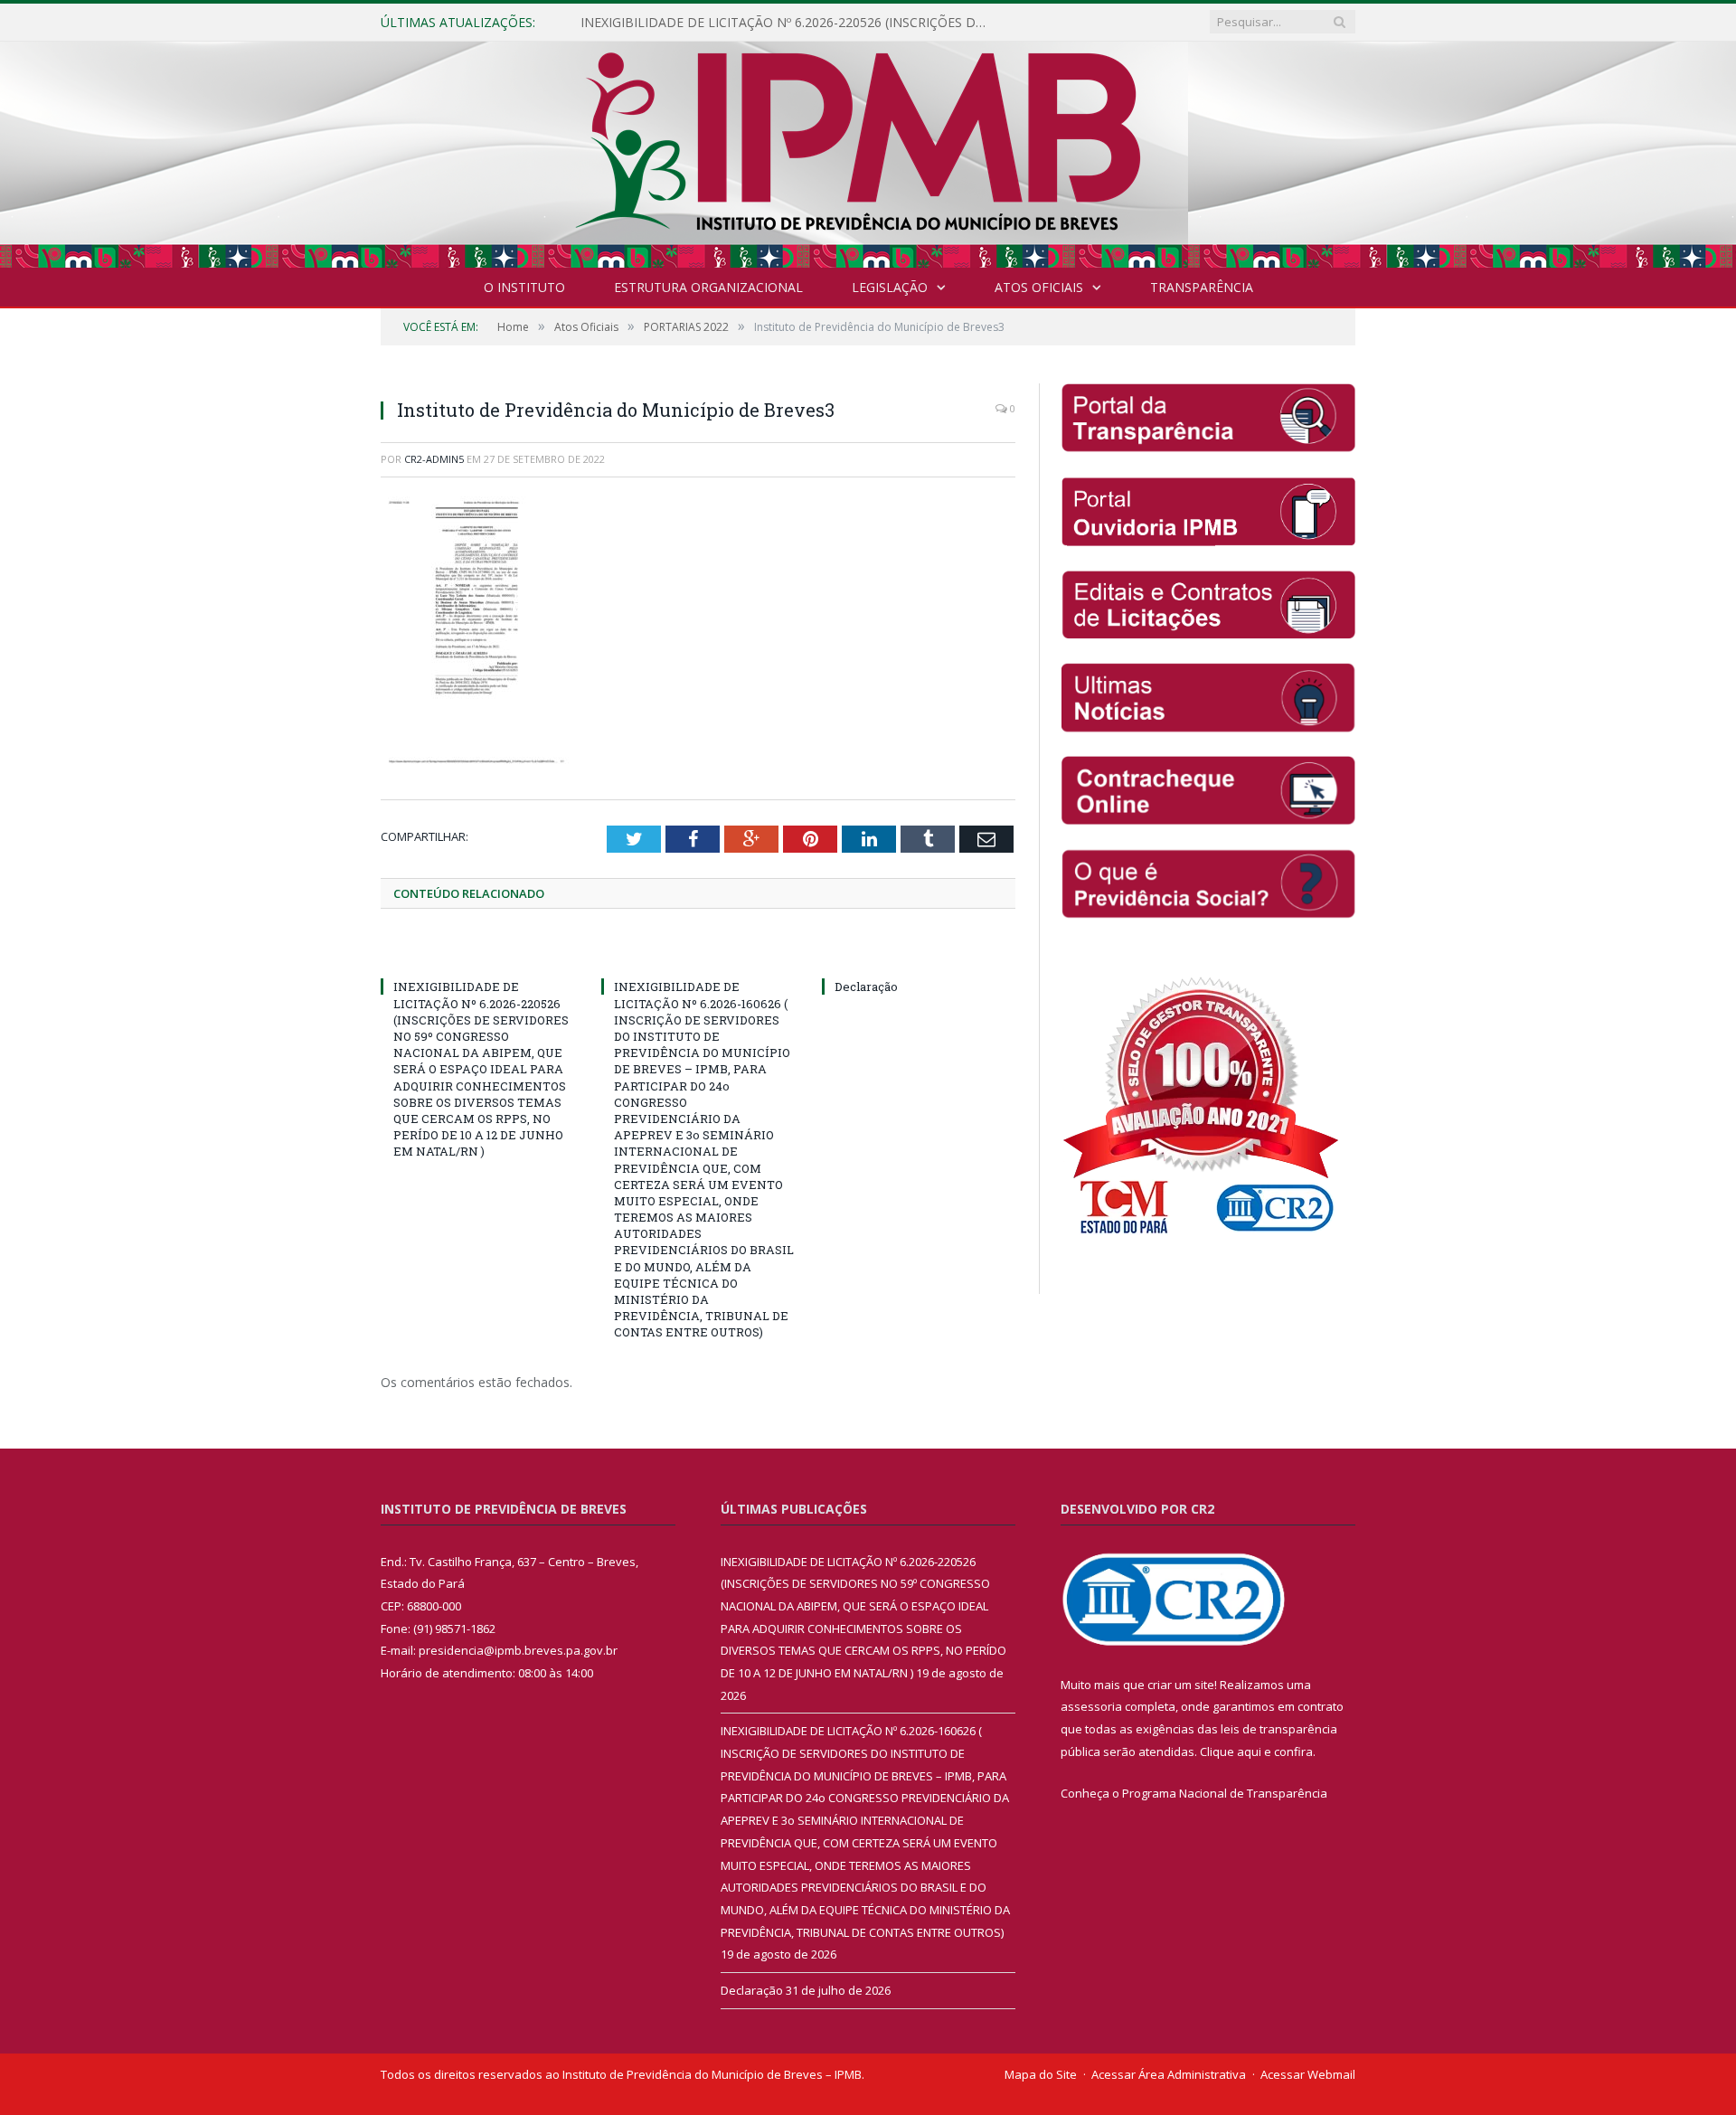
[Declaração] (919, 953)
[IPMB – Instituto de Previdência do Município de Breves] (868, 151)
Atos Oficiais (1039, 287)
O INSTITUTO (524, 287)
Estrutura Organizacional (708, 287)
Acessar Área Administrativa (1169, 2073)
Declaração (866, 987)
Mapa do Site (1041, 2073)
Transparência (1202, 287)
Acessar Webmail (1308, 2073)
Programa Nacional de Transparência (1225, 1792)
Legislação (890, 287)
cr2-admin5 (434, 459)
